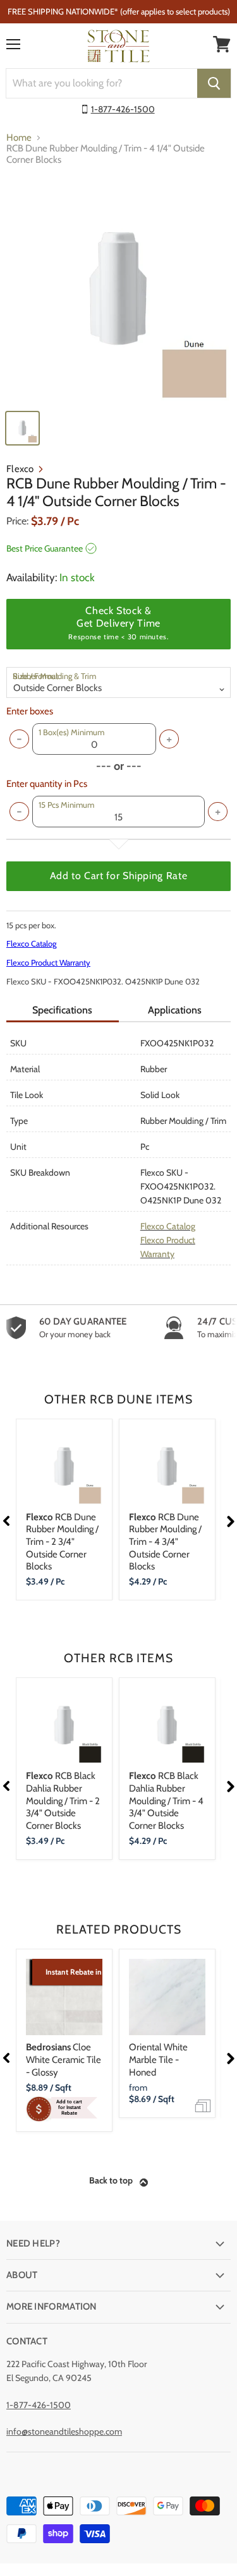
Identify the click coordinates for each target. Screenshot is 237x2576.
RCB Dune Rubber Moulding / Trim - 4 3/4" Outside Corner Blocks (165, 1542)
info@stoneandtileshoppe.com (64, 2431)
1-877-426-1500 (123, 109)
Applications (175, 1010)
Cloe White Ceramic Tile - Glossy (64, 2059)
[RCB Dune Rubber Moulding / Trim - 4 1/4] (118, 290)
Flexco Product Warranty (48, 962)
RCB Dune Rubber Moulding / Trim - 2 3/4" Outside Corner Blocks (62, 1542)
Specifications (62, 1010)
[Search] (214, 83)
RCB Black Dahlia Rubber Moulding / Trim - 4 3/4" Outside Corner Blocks (166, 1801)
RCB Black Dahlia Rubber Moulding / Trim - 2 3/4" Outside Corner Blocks (63, 1801)
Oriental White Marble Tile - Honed (158, 2059)
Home (19, 138)
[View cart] (222, 44)
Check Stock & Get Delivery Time (118, 623)
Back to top (111, 2180)
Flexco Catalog (31, 943)
